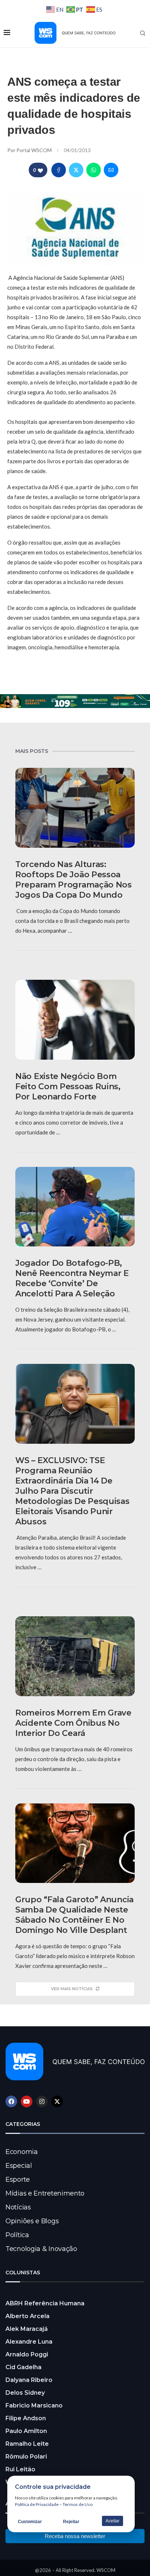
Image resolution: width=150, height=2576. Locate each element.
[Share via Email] (111, 170)
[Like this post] (40, 170)
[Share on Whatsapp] (94, 170)
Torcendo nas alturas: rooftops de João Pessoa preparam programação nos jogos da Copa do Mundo (74, 880)
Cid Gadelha (23, 2367)
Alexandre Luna (29, 2342)
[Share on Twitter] (76, 170)
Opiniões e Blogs (32, 2221)
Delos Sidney (25, 2393)
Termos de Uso (78, 2504)
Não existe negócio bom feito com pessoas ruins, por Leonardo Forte (68, 1086)
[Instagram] (42, 2101)
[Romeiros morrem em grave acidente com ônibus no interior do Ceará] (75, 1656)
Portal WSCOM (35, 150)
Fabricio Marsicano (34, 2405)
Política (17, 2235)
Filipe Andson (26, 2418)
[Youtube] (27, 2101)
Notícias (18, 2207)
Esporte (18, 2179)
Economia (22, 2152)
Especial (19, 2166)
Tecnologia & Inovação (41, 2249)
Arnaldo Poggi (27, 2354)
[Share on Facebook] (59, 170)
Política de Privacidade (37, 2504)
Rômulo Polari (26, 2457)
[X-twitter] (57, 2101)
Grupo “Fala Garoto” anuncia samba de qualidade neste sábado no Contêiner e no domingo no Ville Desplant (74, 1915)
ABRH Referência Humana (45, 2303)
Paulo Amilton (26, 2431)
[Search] (143, 33)
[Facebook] (11, 2101)
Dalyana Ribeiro (29, 2380)
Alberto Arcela (27, 2316)
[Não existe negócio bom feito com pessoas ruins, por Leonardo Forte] (75, 1020)
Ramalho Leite (27, 2444)
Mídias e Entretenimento (45, 2193)
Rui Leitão (20, 2469)
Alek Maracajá (27, 2329)
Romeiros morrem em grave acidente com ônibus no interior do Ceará (73, 1723)
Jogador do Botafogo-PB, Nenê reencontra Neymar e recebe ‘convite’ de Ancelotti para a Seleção (72, 1278)
